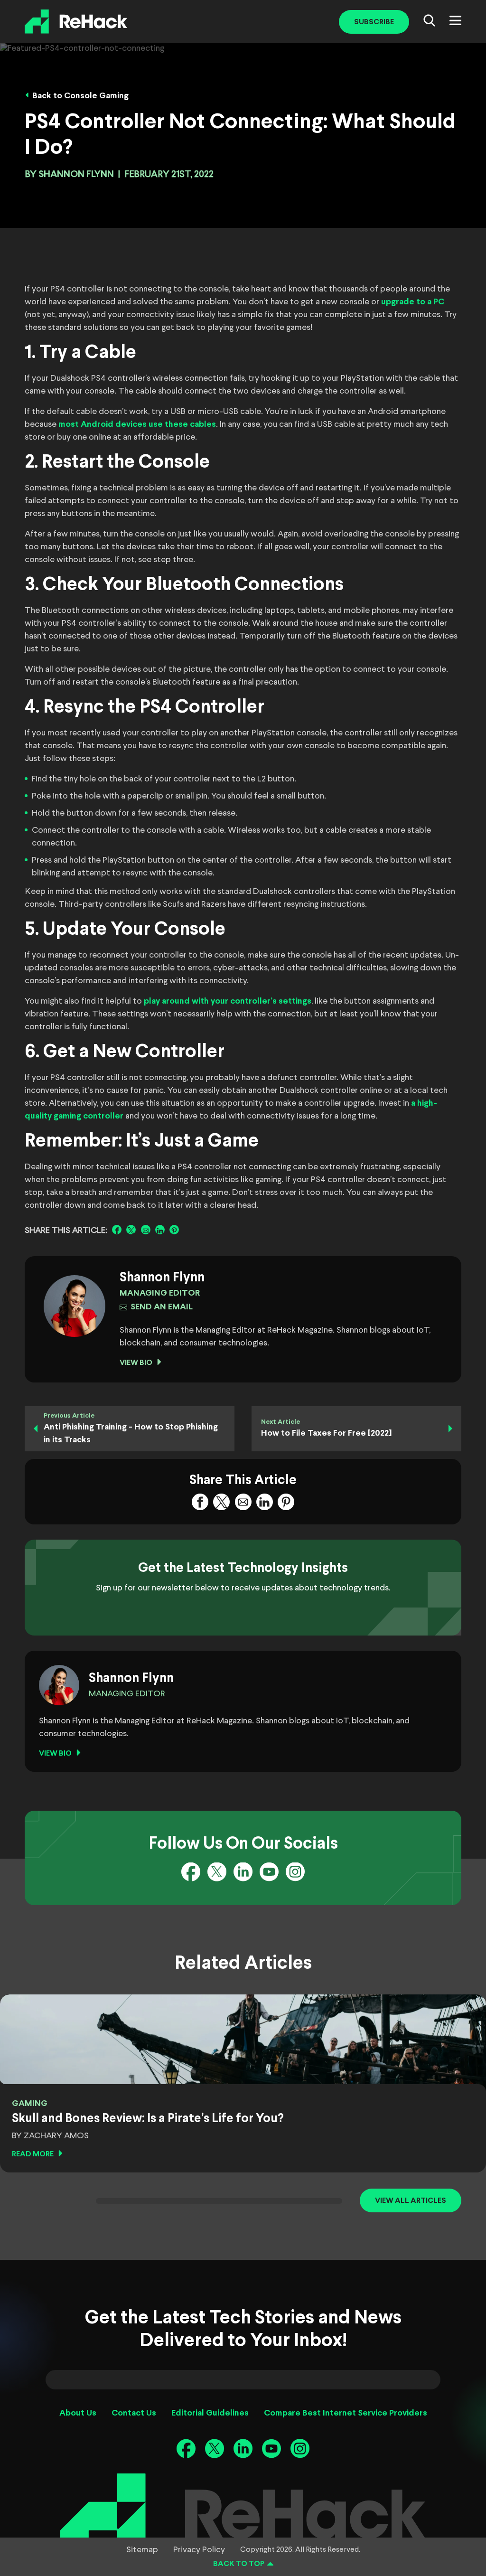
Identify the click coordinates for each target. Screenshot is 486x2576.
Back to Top (239, 2564)
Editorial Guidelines (210, 2413)
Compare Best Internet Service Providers (346, 2413)
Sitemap (142, 2550)
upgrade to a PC (413, 302)
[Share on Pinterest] (174, 1230)
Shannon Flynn (76, 174)
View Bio (136, 1363)
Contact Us (134, 2413)
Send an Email (162, 1307)
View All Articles (411, 2201)
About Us (78, 2413)
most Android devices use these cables (137, 425)
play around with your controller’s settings (228, 1001)
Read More (33, 2154)
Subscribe (374, 22)
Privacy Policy (199, 2550)
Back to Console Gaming (80, 96)
